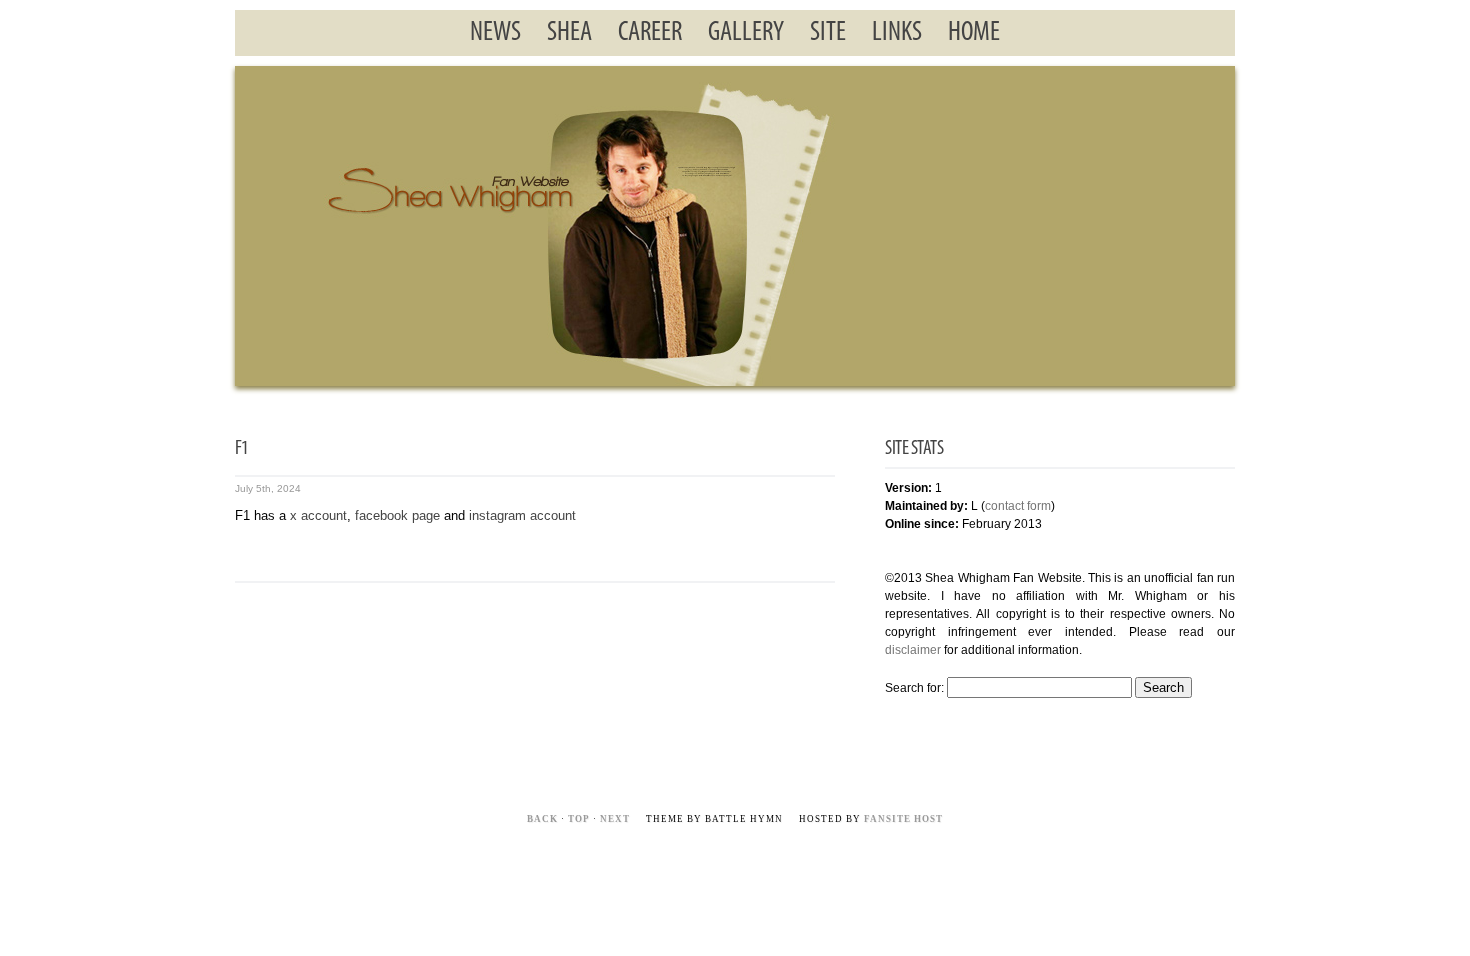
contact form (1018, 506)
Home (974, 33)
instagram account (522, 515)
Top (579, 819)
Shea (569, 33)
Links (897, 33)
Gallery (746, 33)
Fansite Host (903, 819)
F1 (241, 449)
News (495, 33)
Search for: (914, 688)
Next (615, 819)
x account (318, 515)
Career (650, 33)
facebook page (397, 515)
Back (542, 819)
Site (828, 33)
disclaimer (913, 650)
